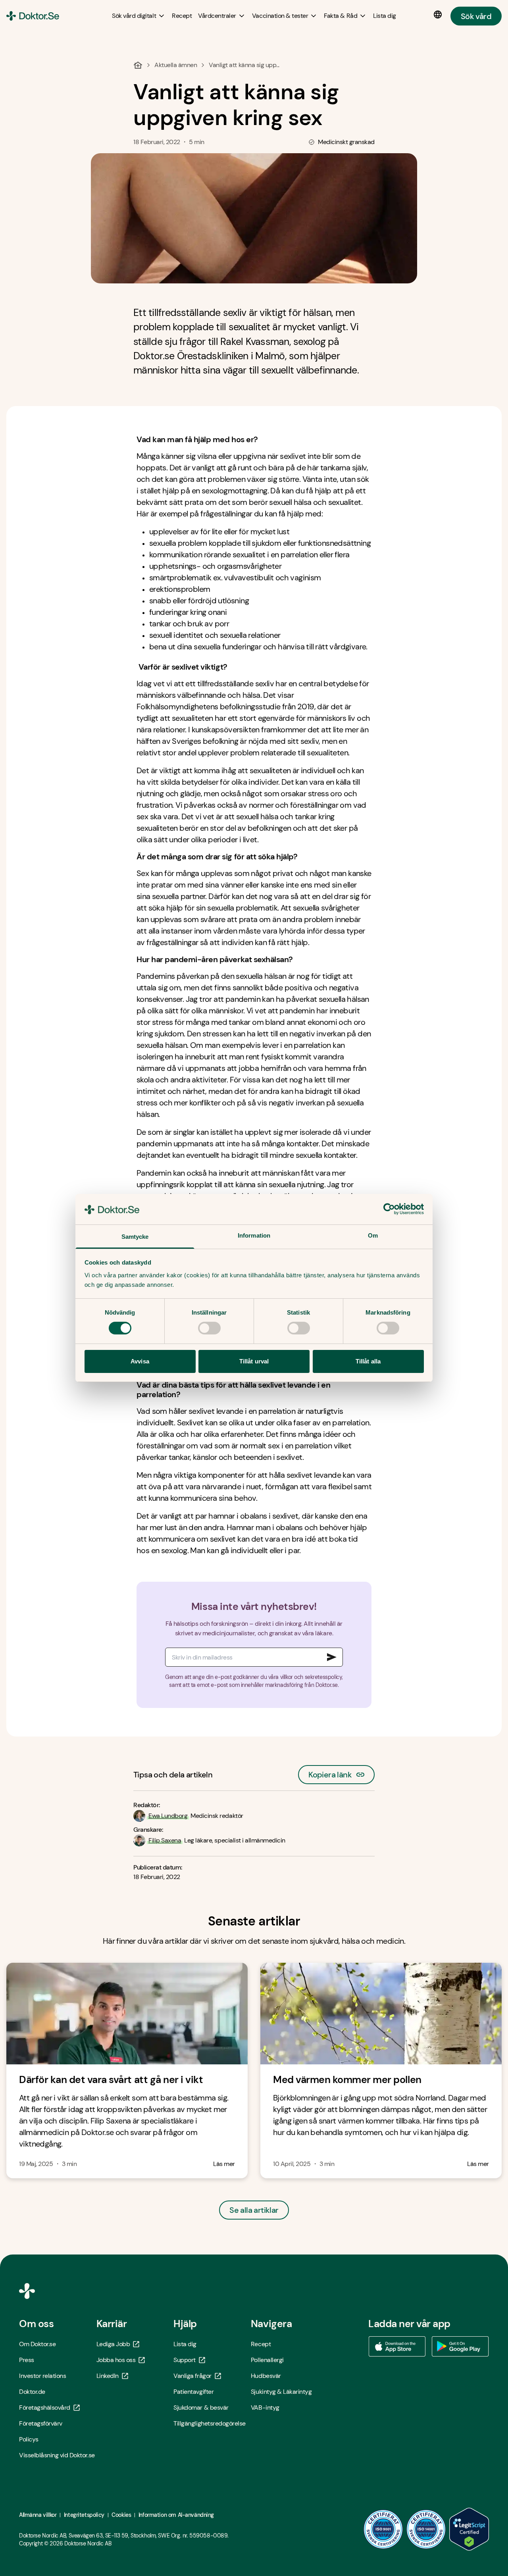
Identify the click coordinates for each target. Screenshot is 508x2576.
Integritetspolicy (84, 2515)
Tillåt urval (254, 1361)
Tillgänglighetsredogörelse (210, 2423)
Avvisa (140, 1361)
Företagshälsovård (45, 2408)
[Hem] (138, 65)
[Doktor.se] (33, 16)
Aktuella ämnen (176, 65)
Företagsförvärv (41, 2423)
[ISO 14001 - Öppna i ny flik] (426, 2529)
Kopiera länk (330, 1772)
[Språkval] (439, 15)
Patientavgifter (193, 2392)
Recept (261, 2344)
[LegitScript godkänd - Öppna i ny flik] (469, 2529)
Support (185, 2360)
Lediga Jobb (113, 2344)
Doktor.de (32, 2392)
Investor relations (42, 2376)
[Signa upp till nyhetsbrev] (332, 1657)
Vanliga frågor (192, 2376)
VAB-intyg (265, 2408)
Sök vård (476, 16)
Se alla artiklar (254, 2210)
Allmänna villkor (38, 2515)
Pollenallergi (267, 2360)
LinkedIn (108, 2376)
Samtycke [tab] (135, 1237)
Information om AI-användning (176, 2515)
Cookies (121, 2515)
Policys (29, 2439)
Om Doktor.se (37, 2344)
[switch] (209, 1328)
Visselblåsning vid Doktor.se (57, 2455)
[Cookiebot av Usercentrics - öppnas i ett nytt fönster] (389, 1209)
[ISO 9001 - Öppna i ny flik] (383, 2529)
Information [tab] (254, 1235)
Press (27, 2360)
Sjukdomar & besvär (201, 2408)
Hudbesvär (266, 2376)
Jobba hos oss (116, 2360)
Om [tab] (373, 1235)
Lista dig (185, 2344)
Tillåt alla (368, 1361)
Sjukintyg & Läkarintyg (281, 2392)
